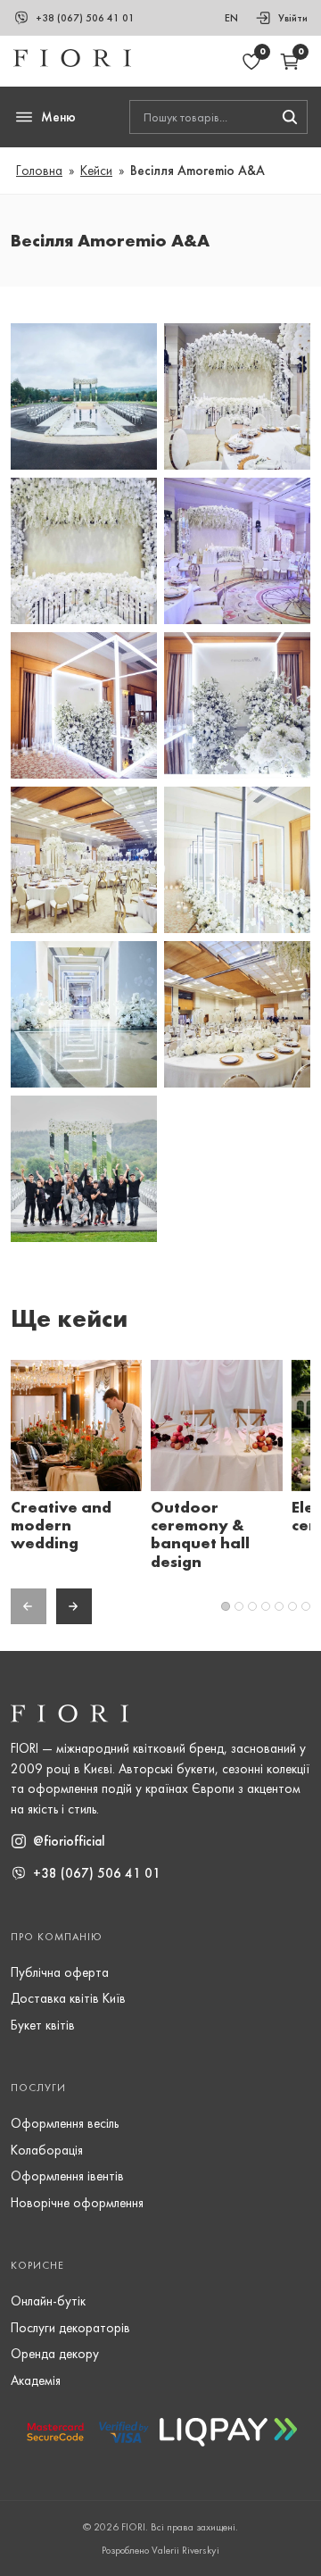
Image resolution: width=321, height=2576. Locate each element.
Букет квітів (43, 2025)
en (231, 18)
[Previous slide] (29, 1606)
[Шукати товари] (290, 117)
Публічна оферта (60, 1972)
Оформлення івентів (67, 2176)
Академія (36, 2380)
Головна (39, 171)
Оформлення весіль (65, 2123)
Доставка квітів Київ (68, 1998)
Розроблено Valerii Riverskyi (160, 2550)
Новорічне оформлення (77, 2203)
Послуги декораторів (70, 2328)
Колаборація (47, 2150)
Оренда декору (55, 2354)
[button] (84, 332)
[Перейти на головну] (72, 63)
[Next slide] (74, 1606)
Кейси (96, 171)
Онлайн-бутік (48, 2301)
